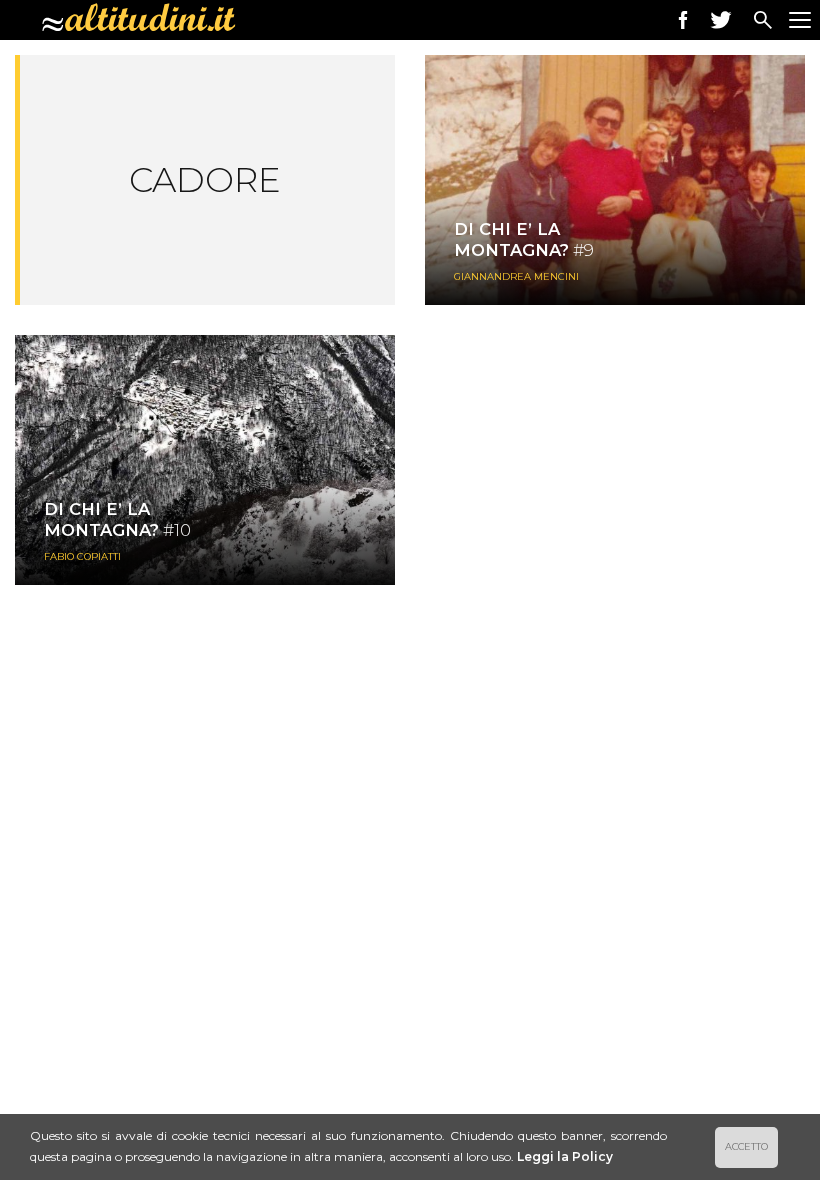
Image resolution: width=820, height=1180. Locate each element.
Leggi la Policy (565, 1156)
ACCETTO (746, 1146)
